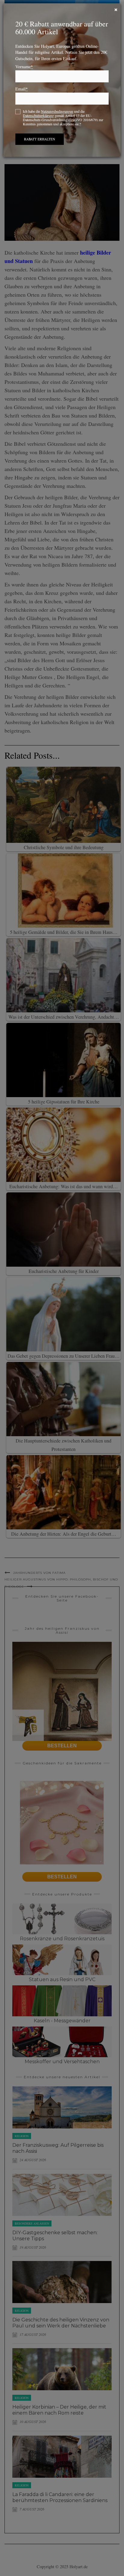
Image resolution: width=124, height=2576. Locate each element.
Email (22, 89)
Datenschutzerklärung (38, 115)
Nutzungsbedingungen (57, 111)
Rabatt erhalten (40, 139)
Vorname (24, 67)
